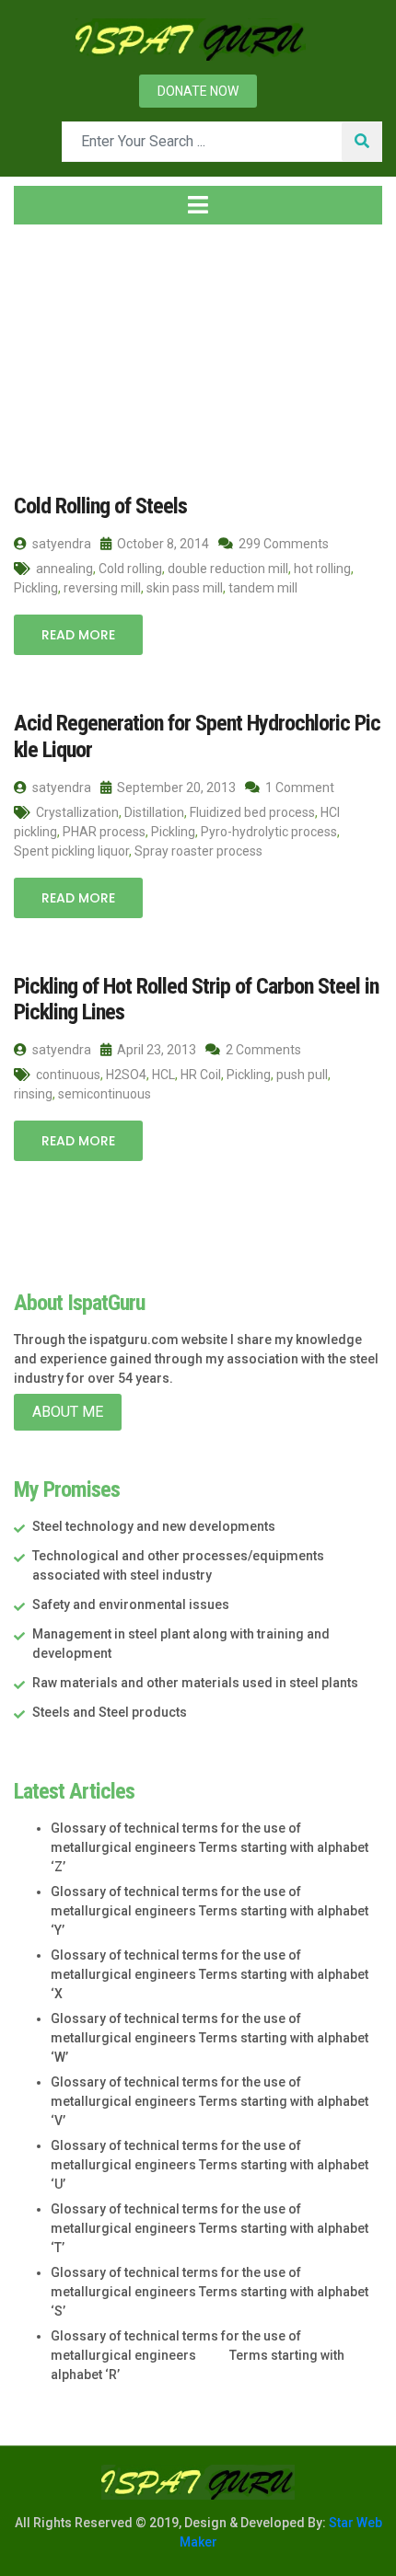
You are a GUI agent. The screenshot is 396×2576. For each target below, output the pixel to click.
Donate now (198, 91)
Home (50, 349)
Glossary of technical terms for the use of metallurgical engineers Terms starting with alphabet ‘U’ (210, 2165)
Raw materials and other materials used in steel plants (195, 1683)
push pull (302, 1075)
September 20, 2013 (175, 788)
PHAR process (104, 832)
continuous (68, 1075)
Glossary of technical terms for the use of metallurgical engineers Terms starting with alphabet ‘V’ (210, 2101)
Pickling (36, 588)
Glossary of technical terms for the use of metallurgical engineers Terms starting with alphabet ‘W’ (210, 2038)
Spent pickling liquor (71, 851)
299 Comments (282, 544)
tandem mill (263, 588)
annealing (64, 569)
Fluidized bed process (252, 812)
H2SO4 (126, 1075)
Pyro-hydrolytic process (269, 832)
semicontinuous (105, 1094)
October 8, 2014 (162, 544)
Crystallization (77, 812)
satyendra (60, 544)
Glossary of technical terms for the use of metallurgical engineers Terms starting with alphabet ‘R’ (198, 2355)
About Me (68, 1412)
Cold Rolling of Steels (100, 506)
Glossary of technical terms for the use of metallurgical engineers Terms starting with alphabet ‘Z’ (210, 1847)
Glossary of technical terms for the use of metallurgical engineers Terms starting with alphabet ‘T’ (210, 2228)
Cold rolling (130, 569)
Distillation (154, 812)
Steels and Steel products (110, 1712)
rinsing (33, 1094)
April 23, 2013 (155, 1050)
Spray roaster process (198, 851)
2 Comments (262, 1050)
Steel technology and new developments (154, 1526)
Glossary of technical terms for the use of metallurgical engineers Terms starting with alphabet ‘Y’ (210, 1911)
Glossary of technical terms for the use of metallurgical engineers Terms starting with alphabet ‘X (210, 1974)
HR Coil (201, 1075)
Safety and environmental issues (131, 1604)
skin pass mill (185, 588)
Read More (78, 635)
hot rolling (322, 569)
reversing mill (102, 588)
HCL (163, 1075)
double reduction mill (228, 569)
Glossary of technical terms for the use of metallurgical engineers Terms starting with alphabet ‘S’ (210, 2292)
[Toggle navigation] (198, 205)
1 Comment (298, 788)
